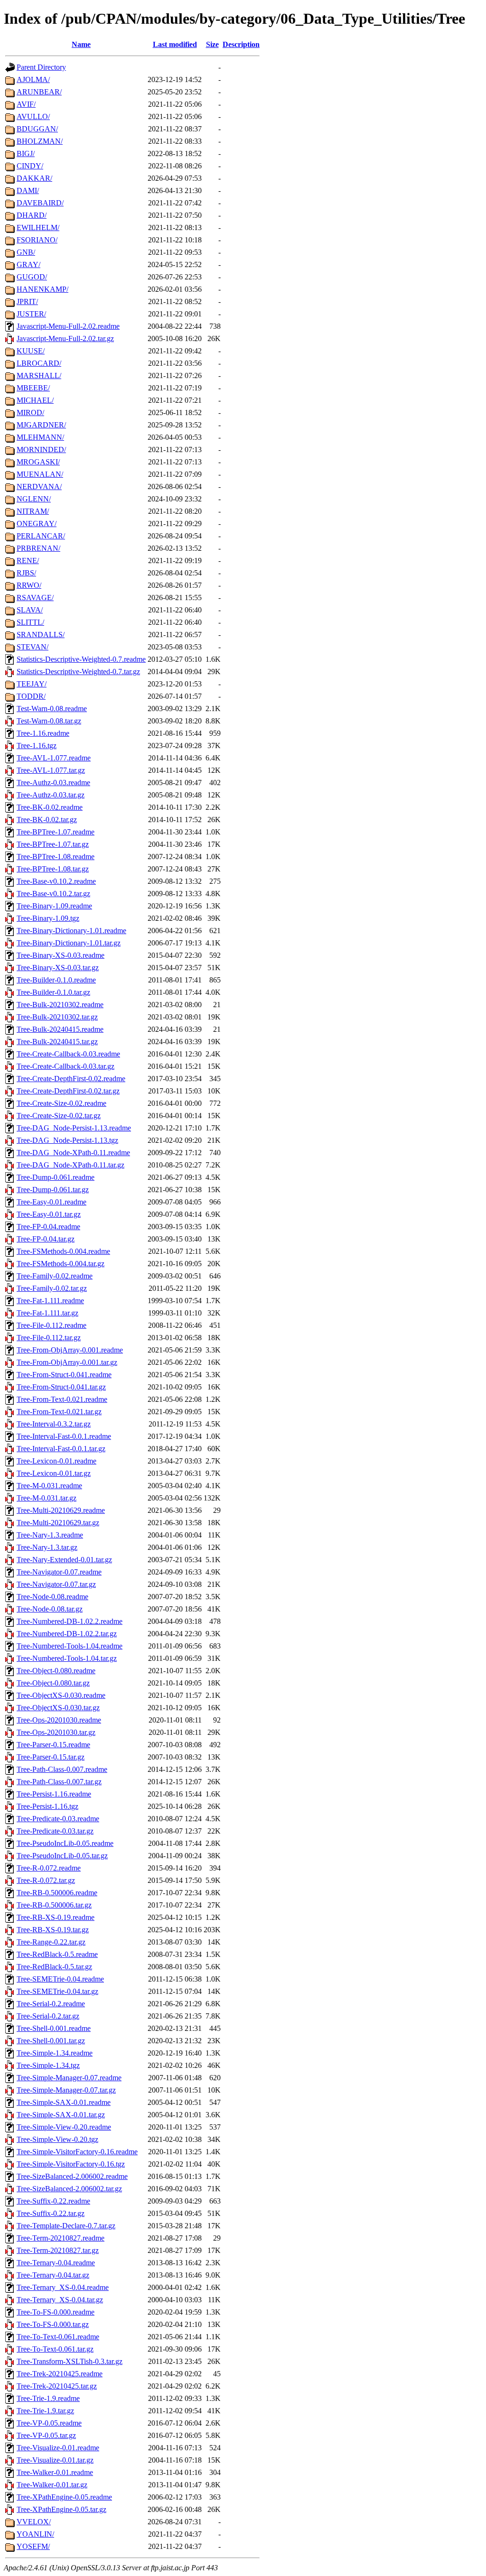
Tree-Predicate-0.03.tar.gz (55, 1831)
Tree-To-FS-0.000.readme (56, 2312)
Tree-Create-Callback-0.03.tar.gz (65, 1066)
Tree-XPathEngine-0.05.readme (64, 2497)
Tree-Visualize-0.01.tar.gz (55, 2460)
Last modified (175, 44)
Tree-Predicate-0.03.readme (58, 1819)
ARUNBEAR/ (39, 92)
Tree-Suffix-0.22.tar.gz (51, 2213)
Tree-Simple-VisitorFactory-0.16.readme (77, 2152)
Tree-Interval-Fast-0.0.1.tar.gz (61, 1449)
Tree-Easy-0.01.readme (51, 1202)
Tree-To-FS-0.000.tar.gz (53, 2324)
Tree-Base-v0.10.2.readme (56, 881)
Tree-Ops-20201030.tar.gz (56, 1732)
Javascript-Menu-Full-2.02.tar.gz (65, 338)
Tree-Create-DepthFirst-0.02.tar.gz (68, 1091)
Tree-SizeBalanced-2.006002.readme (72, 2176)
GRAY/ (28, 264)
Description (241, 44)
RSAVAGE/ (35, 598)
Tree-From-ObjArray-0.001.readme (70, 1350)
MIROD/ (30, 412)
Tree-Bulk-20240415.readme (60, 1029)
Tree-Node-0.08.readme (52, 1597)
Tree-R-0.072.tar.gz (46, 1880)
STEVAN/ (33, 647)
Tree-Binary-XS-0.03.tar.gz (58, 968)
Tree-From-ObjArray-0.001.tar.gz (67, 1362)
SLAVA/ (30, 610)
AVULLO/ (33, 116)
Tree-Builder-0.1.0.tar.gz (53, 992)
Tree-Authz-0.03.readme (53, 783)
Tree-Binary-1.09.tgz (48, 918)
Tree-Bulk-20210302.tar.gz (57, 1017)
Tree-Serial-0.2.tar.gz (48, 2016)
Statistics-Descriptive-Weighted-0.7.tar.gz (78, 672)
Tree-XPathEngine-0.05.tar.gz (61, 2509)
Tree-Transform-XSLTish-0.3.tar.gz (70, 2361)
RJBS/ (26, 573)
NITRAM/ (33, 511)
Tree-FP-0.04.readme (48, 1227)
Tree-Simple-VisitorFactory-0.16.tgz (71, 2164)
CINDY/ (30, 166)
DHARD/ (32, 215)
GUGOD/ (32, 277)
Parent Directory (41, 67)
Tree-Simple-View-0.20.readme (64, 2127)
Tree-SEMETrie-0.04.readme (60, 1979)
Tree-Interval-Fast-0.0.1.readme (64, 1436)
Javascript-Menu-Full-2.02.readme (68, 326)
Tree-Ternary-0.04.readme (56, 2263)
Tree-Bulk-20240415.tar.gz (57, 1042)
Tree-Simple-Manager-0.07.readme (69, 2078)
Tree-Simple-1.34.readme (55, 2053)
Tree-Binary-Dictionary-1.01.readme (71, 931)
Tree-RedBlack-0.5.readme (57, 1954)
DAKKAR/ (34, 178)
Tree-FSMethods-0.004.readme (63, 1251)
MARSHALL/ (39, 375)
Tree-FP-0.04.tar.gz (46, 1239)
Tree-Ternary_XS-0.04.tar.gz (60, 2300)
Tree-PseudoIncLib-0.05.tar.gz (62, 1856)
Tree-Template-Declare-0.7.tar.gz (66, 2226)
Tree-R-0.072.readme (49, 1868)
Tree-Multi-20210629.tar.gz (58, 1523)
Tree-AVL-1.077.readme (54, 758)
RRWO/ (29, 585)
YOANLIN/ (35, 2534)
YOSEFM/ (33, 2546)
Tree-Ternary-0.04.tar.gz (53, 2275)
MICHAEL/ (35, 400)
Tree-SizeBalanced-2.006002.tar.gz (69, 2189)
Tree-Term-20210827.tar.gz (58, 2250)
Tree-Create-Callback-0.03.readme (68, 1054)
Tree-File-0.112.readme (51, 1325)
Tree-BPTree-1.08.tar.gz (53, 869)
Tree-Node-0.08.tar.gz (50, 1609)
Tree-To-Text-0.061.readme (58, 2337)
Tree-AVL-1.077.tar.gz (51, 770)
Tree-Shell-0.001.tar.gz (51, 2041)
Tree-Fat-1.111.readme (50, 1301)
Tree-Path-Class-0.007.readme (62, 1769)
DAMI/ (28, 190)
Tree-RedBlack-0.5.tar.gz (54, 1967)
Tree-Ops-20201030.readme (59, 1720)
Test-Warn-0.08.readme (52, 709)
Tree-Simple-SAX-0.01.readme (64, 2102)
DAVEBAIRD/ (40, 203)
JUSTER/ (31, 314)
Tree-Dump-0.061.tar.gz (53, 1190)
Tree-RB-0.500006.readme (57, 1893)
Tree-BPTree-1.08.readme (56, 857)
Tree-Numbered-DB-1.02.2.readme (70, 1621)
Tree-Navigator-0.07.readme (59, 1572)
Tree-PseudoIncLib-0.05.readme (65, 1843)
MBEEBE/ (33, 388)
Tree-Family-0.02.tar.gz (52, 1288)
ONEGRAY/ (37, 524)
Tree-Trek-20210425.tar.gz (57, 2386)
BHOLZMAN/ (40, 141)
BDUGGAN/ (37, 129)
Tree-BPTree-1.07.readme (56, 832)
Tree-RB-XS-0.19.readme (56, 1917)
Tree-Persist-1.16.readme (54, 1794)
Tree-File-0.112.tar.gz (49, 1338)
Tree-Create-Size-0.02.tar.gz (59, 1116)
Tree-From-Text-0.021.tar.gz (59, 1412)
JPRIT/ (27, 301)
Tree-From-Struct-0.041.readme (64, 1375)
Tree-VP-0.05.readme (49, 2423)
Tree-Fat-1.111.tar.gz (47, 1313)
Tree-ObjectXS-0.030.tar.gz (58, 1708)
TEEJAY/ (32, 684)
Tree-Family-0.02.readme (55, 1276)
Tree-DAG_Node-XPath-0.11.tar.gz (70, 1165)
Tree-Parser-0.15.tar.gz (51, 1757)
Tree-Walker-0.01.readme (55, 2472)
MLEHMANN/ (40, 437)
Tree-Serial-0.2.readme (51, 2004)
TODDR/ (31, 696)
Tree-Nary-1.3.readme (50, 1535)
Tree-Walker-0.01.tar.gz (52, 2485)
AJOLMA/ (33, 79)
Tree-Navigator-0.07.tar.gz (56, 1584)
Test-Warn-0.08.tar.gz (49, 721)
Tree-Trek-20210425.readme (60, 2374)
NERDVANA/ (39, 486)
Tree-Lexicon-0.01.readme (56, 1461)
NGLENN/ (34, 499)
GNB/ (26, 252)
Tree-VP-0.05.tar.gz (46, 2435)
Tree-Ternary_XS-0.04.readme (63, 2287)
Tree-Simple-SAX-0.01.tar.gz (61, 2115)
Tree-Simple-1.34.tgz (48, 2065)
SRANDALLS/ (41, 635)
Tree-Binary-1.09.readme (54, 906)
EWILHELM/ (38, 227)
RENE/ (28, 561)
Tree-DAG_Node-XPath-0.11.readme (73, 1153)
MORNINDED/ (41, 449)
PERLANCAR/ (41, 536)
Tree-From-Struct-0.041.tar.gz (61, 1387)
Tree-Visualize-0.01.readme (58, 2448)
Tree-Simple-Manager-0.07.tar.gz (66, 2090)
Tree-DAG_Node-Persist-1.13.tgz (67, 1140)
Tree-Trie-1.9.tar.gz (45, 2411)
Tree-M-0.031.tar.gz (47, 1498)
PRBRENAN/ (38, 548)
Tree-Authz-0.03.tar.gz (51, 795)
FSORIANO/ (37, 240)
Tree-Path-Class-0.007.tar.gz (59, 1782)
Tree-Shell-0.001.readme (54, 2028)
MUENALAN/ (40, 474)
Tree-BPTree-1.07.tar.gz (53, 844)
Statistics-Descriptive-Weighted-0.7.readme (81, 659)
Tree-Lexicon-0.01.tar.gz (54, 1473)
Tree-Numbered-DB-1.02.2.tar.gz (67, 1634)
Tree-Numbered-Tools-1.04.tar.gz (67, 1658)
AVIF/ (26, 104)
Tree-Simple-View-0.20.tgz (57, 2139)
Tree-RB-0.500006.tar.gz (54, 1905)
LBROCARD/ (39, 363)
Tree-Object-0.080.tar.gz (53, 1683)
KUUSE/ (31, 351)
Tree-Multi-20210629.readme (61, 1510)
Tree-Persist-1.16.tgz (47, 1806)
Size (212, 44)
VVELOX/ (34, 2522)
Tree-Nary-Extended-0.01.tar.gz (64, 1560)
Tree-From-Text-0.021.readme (62, 1399)
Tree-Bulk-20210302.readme (60, 1005)
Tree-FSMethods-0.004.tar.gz (61, 1264)
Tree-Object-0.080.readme (56, 1671)
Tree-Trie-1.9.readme (48, 2398)
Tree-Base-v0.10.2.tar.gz (53, 894)
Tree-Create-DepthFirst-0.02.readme (71, 1079)
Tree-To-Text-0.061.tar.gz (55, 2349)
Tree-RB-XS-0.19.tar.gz (53, 1930)
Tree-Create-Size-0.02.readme (61, 1103)
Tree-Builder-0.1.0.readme (56, 980)
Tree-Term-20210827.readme (61, 2238)
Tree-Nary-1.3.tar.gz (47, 1547)
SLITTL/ (30, 622)
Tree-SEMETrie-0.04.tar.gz (57, 1991)
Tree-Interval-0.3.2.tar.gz (54, 1424)
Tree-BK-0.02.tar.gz (47, 820)
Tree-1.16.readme (43, 733)
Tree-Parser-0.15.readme (53, 1745)
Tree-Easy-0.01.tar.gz (49, 1214)
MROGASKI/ (38, 462)
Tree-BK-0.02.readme (50, 807)
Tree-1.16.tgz (37, 746)
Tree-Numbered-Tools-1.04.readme (70, 1646)
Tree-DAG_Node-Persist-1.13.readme (74, 1128)
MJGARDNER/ (41, 425)
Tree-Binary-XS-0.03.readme (61, 955)
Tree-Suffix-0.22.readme (53, 2201)
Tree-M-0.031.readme (49, 1486)
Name (81, 44)
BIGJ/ (26, 153)
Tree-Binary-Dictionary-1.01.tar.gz (69, 943)
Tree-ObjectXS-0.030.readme (61, 1695)
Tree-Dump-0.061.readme (56, 1177)
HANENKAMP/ (42, 289)
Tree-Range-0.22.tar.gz (51, 1942)
